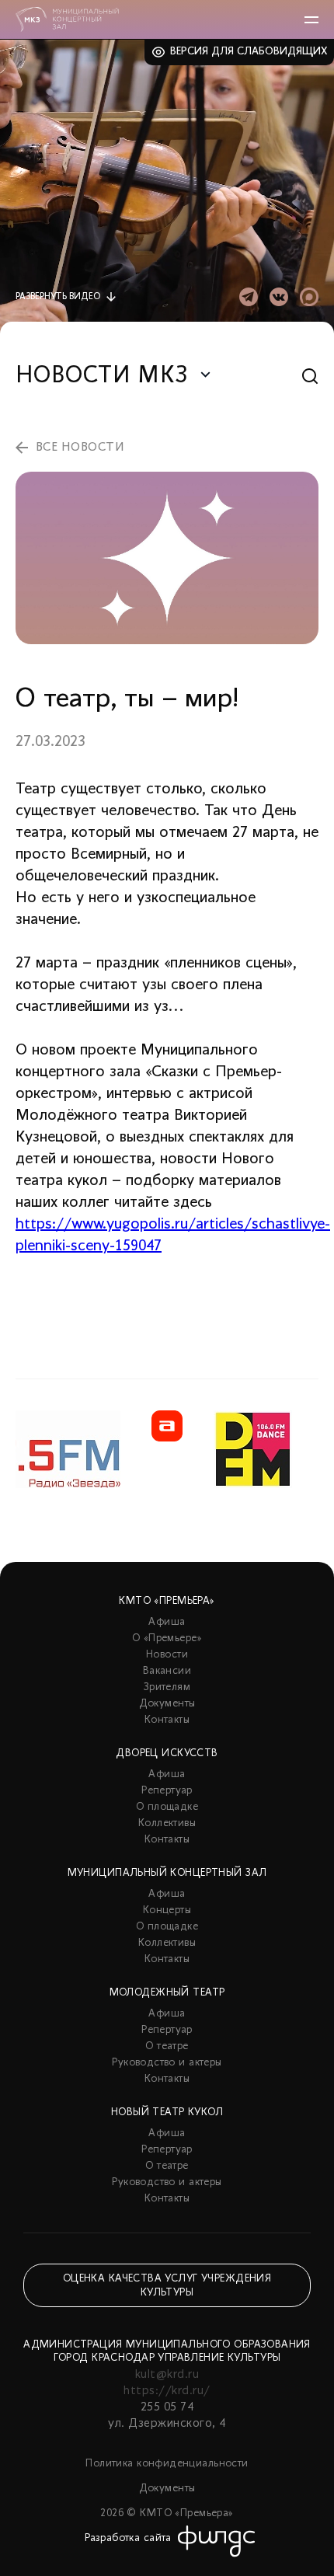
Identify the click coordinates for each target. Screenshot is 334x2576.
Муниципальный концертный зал (167, 1873)
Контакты (167, 1720)
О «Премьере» (167, 1638)
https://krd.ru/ (167, 2391)
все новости (80, 448)
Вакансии (167, 1671)
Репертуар (167, 1791)
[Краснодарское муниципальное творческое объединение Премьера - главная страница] (67, 19)
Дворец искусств (167, 1753)
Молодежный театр (167, 1993)
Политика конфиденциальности (167, 2464)
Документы (167, 1704)
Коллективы (167, 1823)
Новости (167, 1655)
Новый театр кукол (167, 2112)
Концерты (167, 1910)
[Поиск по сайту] (310, 376)
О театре (167, 2046)
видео (58, 297)
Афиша (167, 1622)
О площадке (167, 1807)
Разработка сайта (128, 2538)
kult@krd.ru (167, 2375)
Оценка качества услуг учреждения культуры (167, 2286)
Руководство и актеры (167, 2063)
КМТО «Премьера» (167, 1601)
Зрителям (167, 1687)
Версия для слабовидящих (249, 52)
